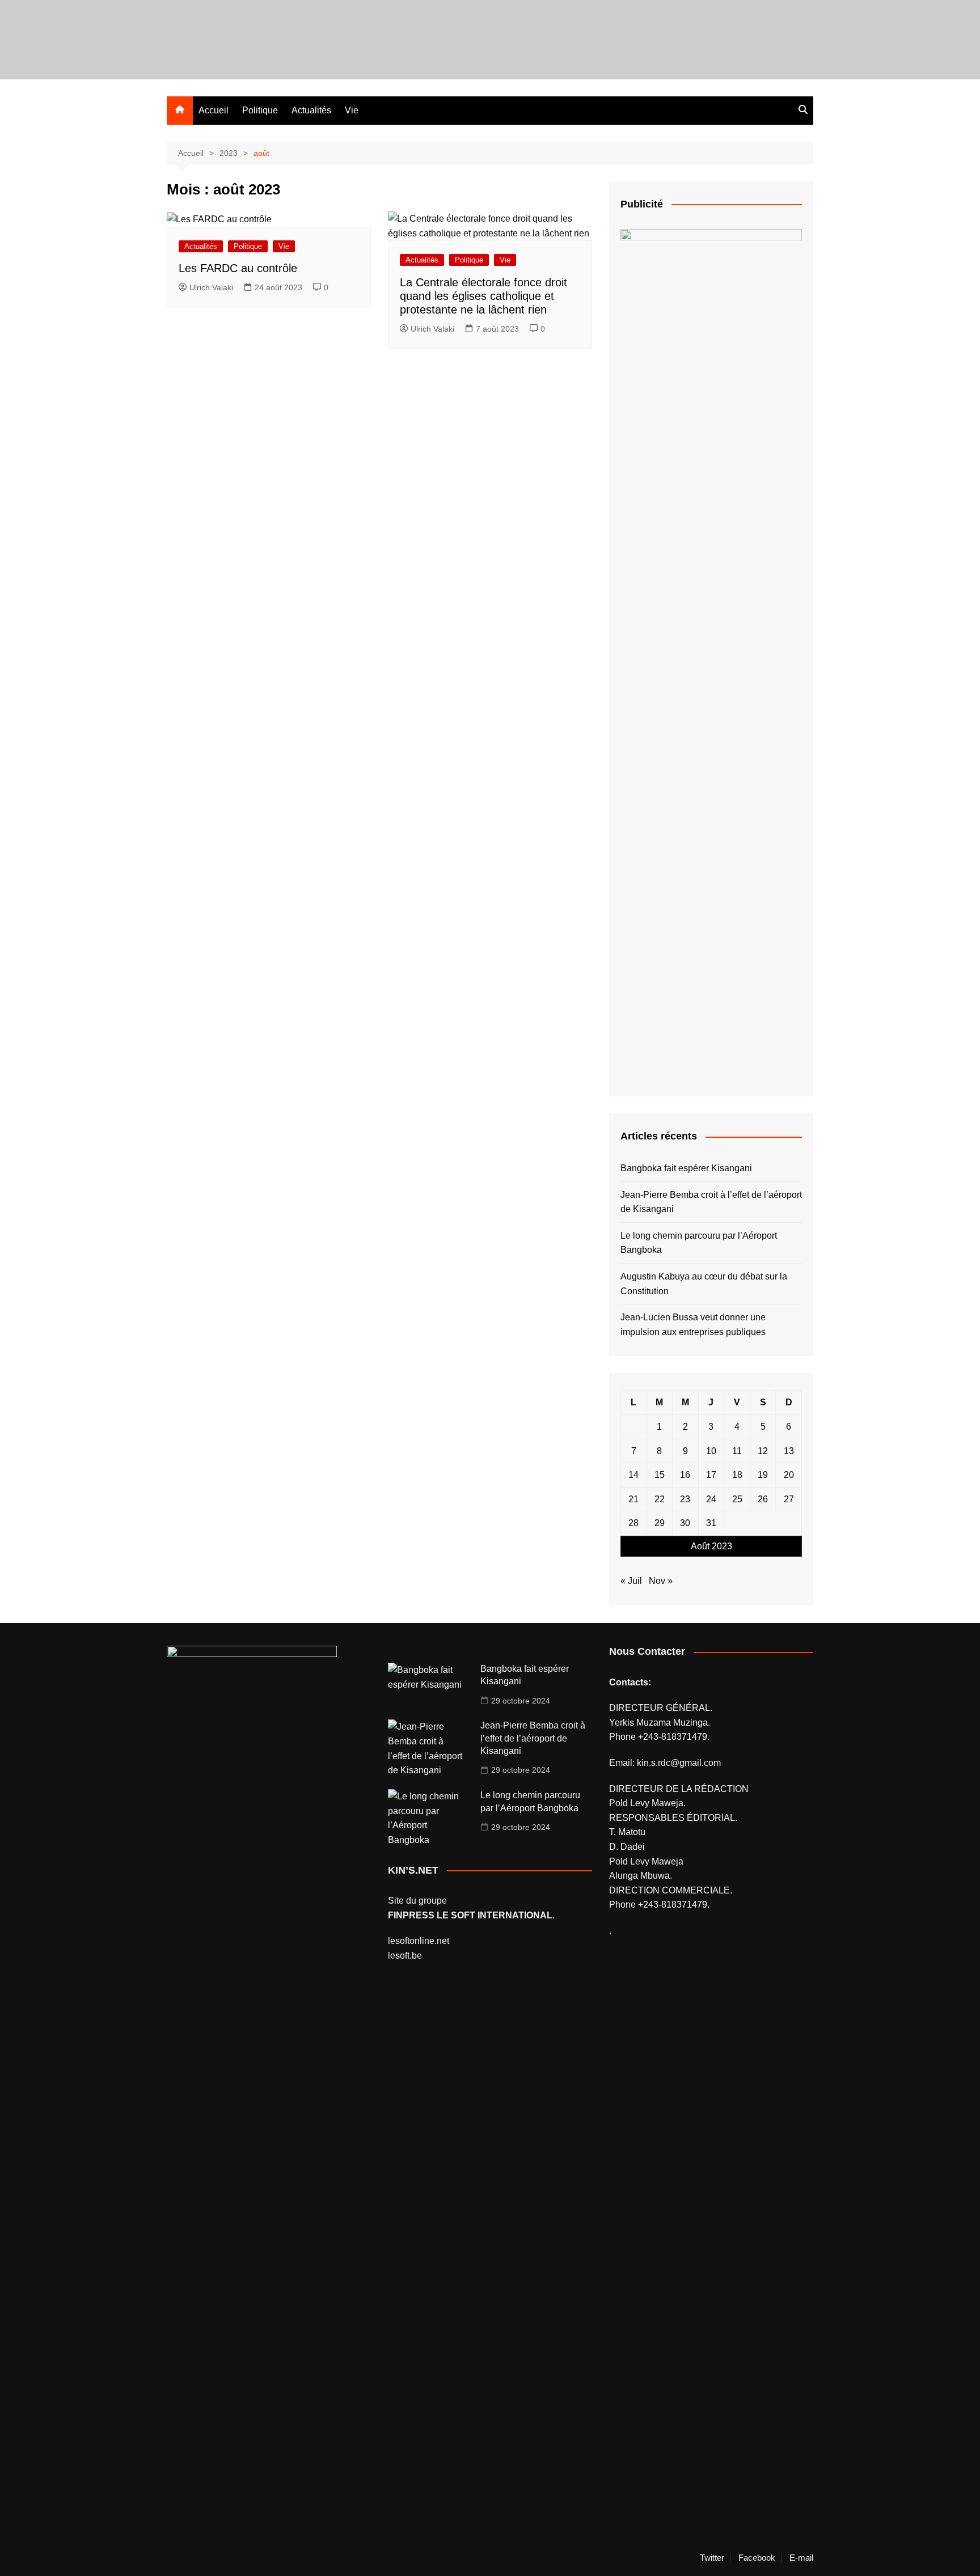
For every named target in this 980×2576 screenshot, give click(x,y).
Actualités (311, 110)
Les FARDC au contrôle (238, 268)
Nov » (661, 1581)
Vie (352, 110)
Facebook (757, 2558)
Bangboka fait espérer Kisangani (686, 1168)
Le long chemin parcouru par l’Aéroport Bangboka (699, 1243)
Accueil (214, 110)
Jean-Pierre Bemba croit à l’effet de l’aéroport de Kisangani (711, 1202)
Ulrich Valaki (211, 287)
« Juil (631, 1581)
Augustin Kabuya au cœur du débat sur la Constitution (704, 1284)
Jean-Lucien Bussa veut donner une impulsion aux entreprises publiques (693, 1325)
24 (711, 1499)
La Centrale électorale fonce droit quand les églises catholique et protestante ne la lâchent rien (483, 296)
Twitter (712, 2558)
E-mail (801, 2558)
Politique (260, 110)
